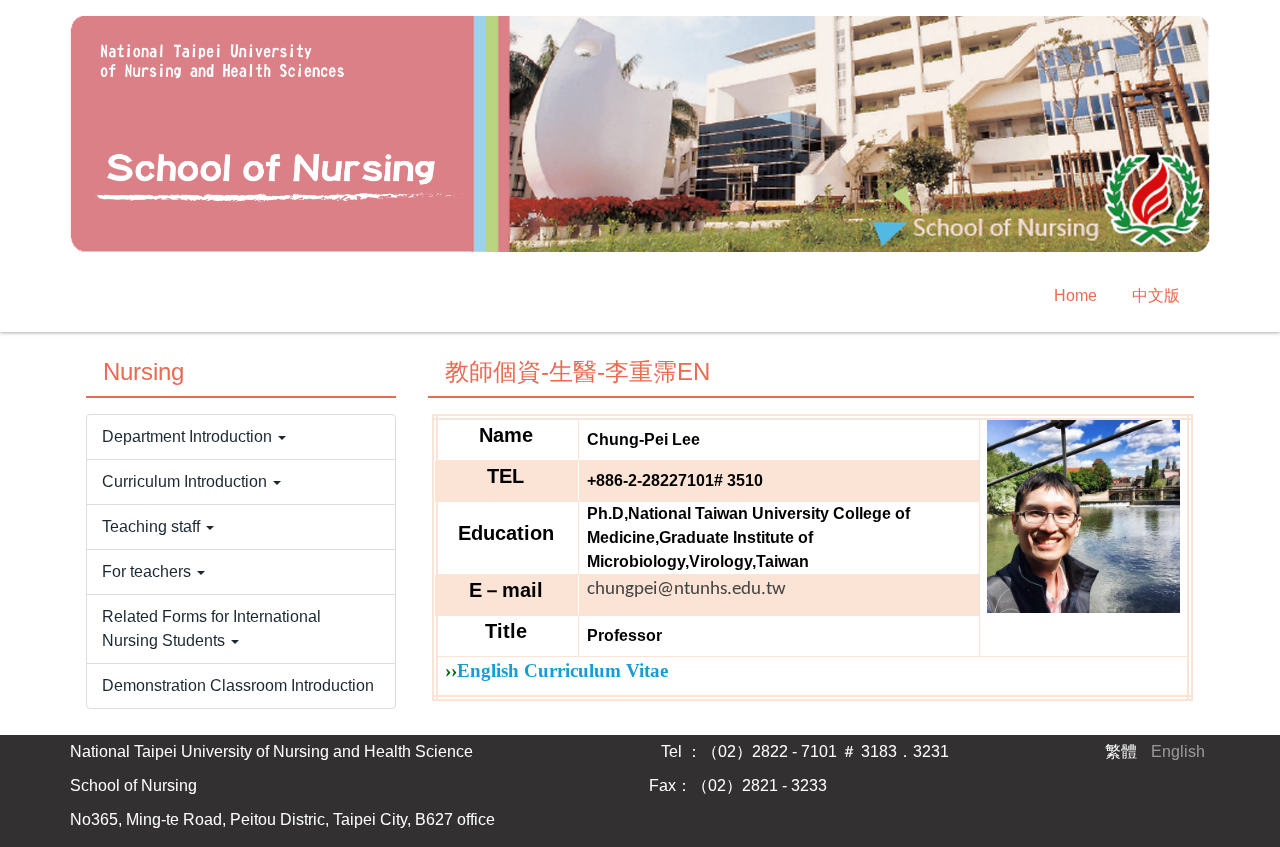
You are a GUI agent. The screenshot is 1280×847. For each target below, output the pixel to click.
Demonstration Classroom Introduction (238, 685)
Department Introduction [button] (189, 436)
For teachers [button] (148, 571)
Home (1075, 295)
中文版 (1156, 295)
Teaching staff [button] (153, 526)
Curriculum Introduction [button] (186, 481)
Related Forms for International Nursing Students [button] (211, 628)
